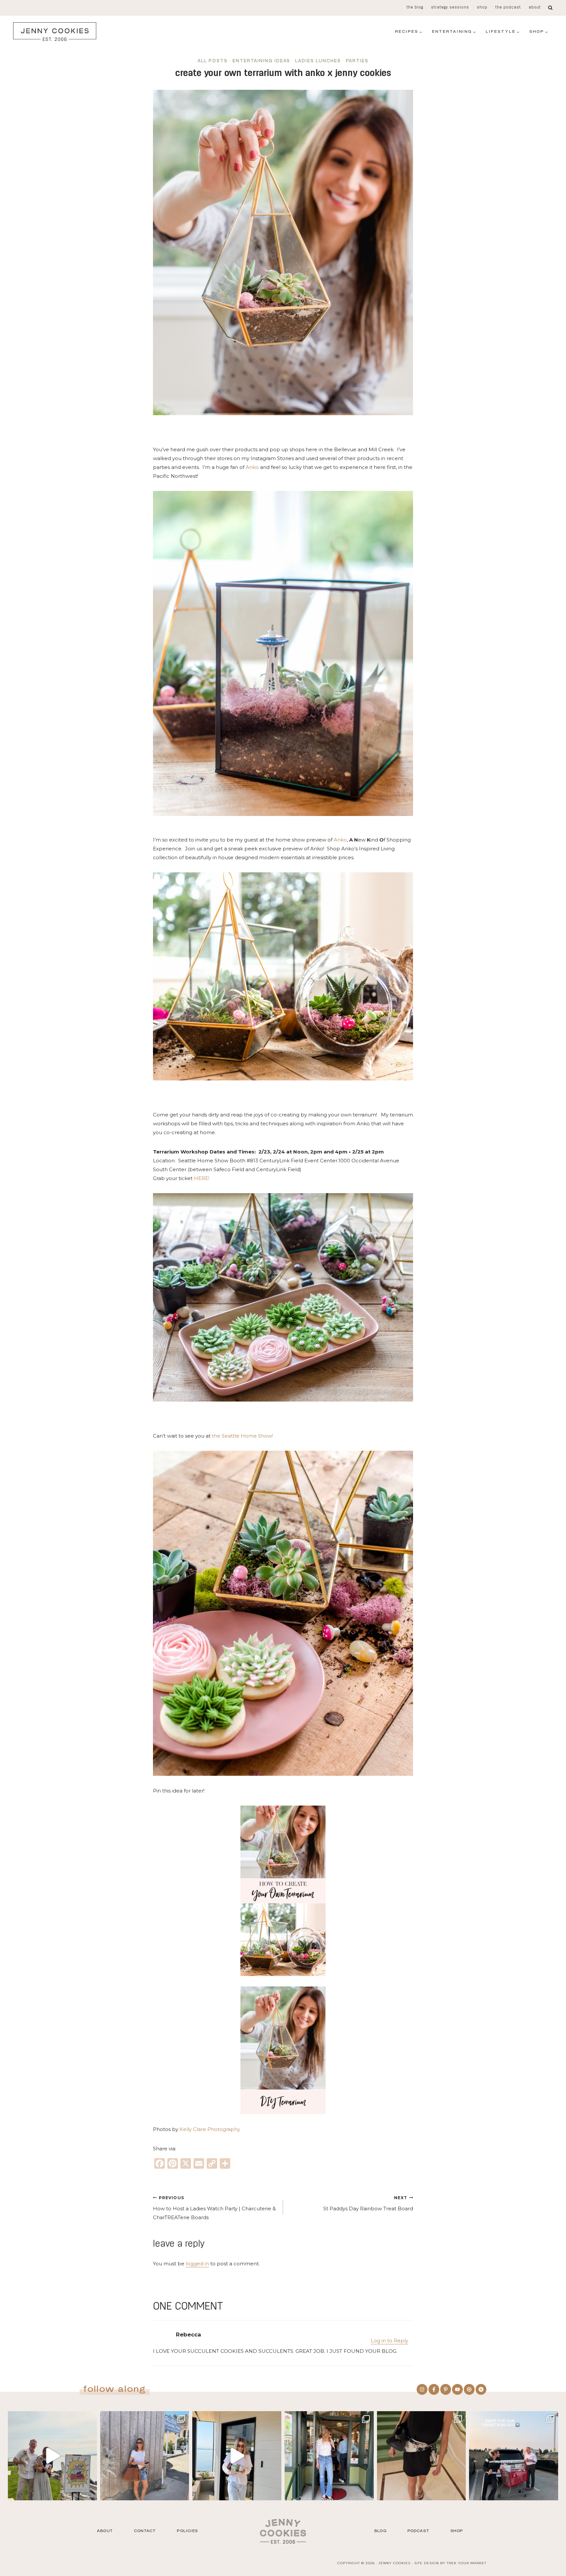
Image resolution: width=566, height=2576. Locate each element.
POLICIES (187, 2531)
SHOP (457, 2531)
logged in (197, 2264)
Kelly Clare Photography (210, 2129)
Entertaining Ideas (261, 61)
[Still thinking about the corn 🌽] (329, 2456)
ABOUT (105, 2531)
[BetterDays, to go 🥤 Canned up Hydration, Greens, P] (237, 2456)
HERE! (201, 1178)
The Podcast (508, 8)
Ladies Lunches (318, 61)
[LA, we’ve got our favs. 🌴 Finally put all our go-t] (145, 2456)
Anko (252, 467)
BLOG (380, 2531)
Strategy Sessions (450, 8)
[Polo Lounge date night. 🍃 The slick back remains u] (422, 2456)
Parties (357, 61)
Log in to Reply (389, 2341)
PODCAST (418, 2531)
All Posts (213, 61)
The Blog (415, 8)
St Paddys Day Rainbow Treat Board (368, 2204)
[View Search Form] (550, 8)
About (535, 8)
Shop (482, 8)
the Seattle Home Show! (244, 1436)
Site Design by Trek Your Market (450, 2563)
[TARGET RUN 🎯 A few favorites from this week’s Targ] (514, 2456)
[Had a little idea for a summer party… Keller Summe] (52, 2456)
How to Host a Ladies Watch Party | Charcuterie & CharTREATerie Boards (214, 2208)
